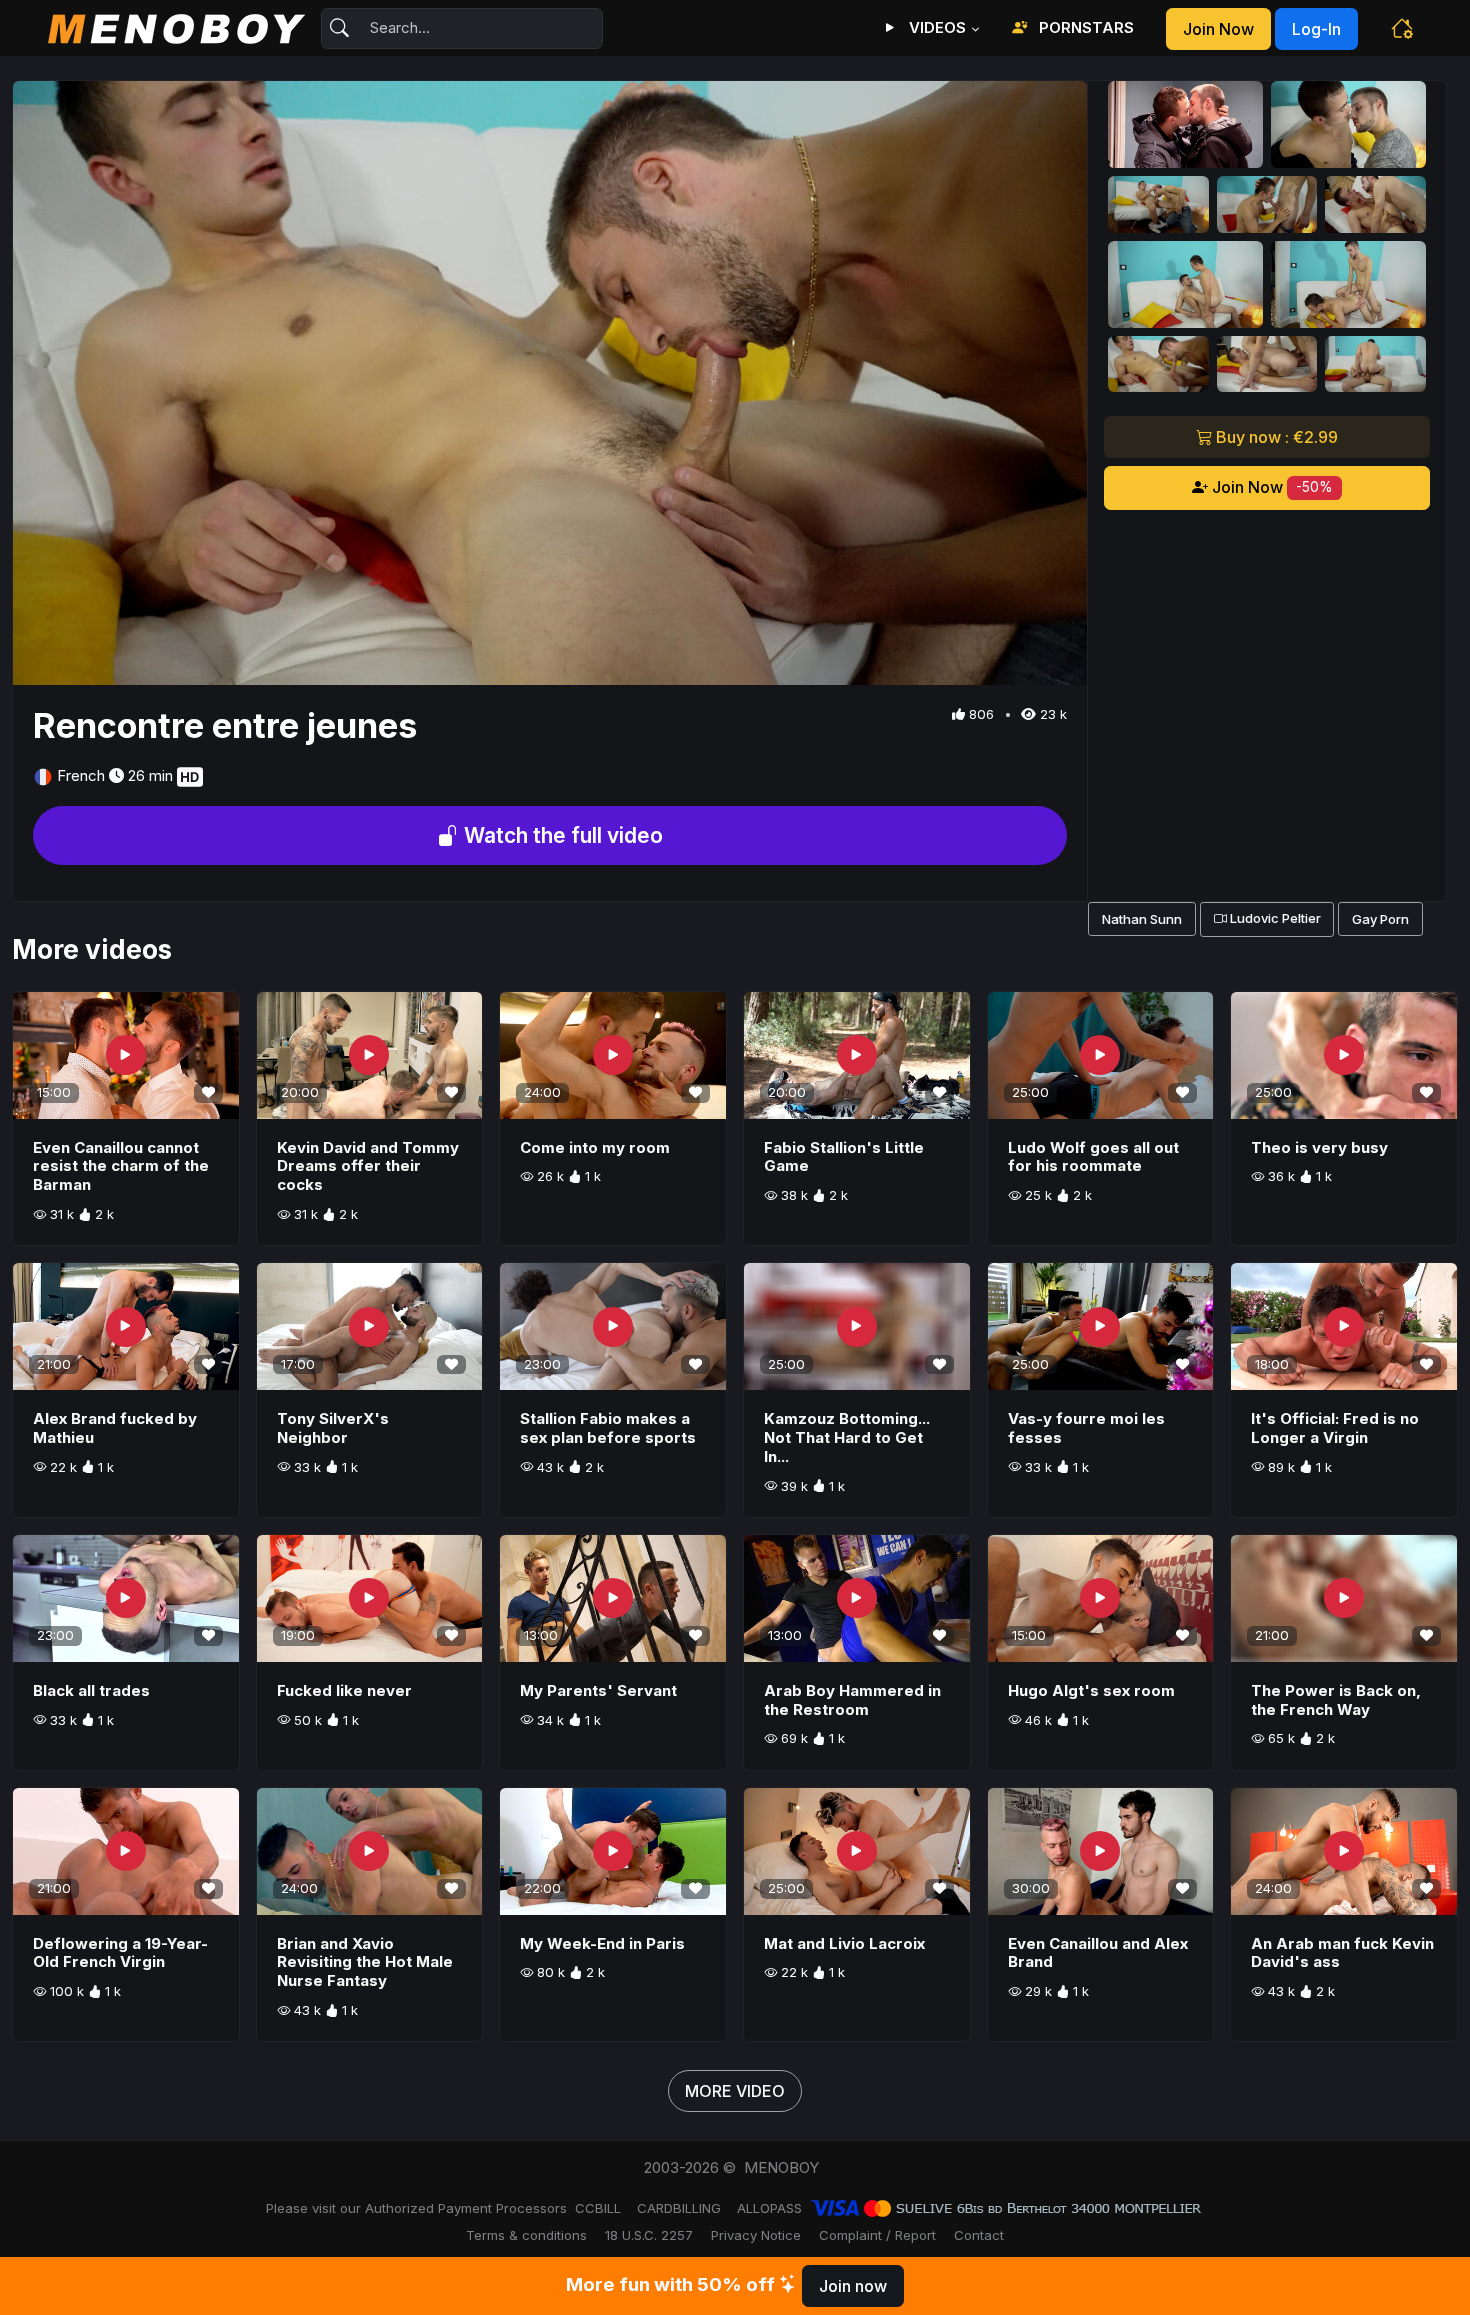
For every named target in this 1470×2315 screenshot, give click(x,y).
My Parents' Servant (598, 1690)
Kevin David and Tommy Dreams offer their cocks (368, 1166)
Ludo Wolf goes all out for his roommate (1093, 1157)
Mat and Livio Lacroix (844, 1943)
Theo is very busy (1319, 1147)
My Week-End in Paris (602, 1943)
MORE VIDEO (735, 2091)
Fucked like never (344, 1690)
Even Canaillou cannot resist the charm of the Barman (121, 1166)
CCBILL (598, 2208)
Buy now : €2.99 (1275, 437)
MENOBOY (781, 2167)
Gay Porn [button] (1380, 919)
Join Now (1270, 487)
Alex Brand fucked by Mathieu (115, 1428)
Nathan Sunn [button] (1142, 919)
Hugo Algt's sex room (1091, 1690)
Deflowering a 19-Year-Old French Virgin (120, 1953)
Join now (1218, 29)
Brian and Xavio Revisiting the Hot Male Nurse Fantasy (365, 1962)
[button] (1402, 28)
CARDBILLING (679, 2208)
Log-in (1316, 29)
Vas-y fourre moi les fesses (1086, 1428)
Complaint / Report (877, 2235)
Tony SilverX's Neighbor (333, 1428)
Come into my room (595, 1147)
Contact (979, 2235)
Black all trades (91, 1690)
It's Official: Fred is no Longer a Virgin (1335, 1428)
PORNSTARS (1084, 27)
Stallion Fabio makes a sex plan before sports (608, 1428)
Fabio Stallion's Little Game (844, 1157)
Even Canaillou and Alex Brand (1098, 1953)
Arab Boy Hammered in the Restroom (852, 1700)
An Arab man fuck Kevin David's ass (1342, 1953)
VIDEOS (935, 27)
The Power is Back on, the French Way (1336, 1700)
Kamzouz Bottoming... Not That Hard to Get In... (847, 1437)
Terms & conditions (526, 2235)
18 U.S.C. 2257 (649, 2235)
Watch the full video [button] (561, 835)
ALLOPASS (769, 2208)
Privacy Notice (756, 2235)
